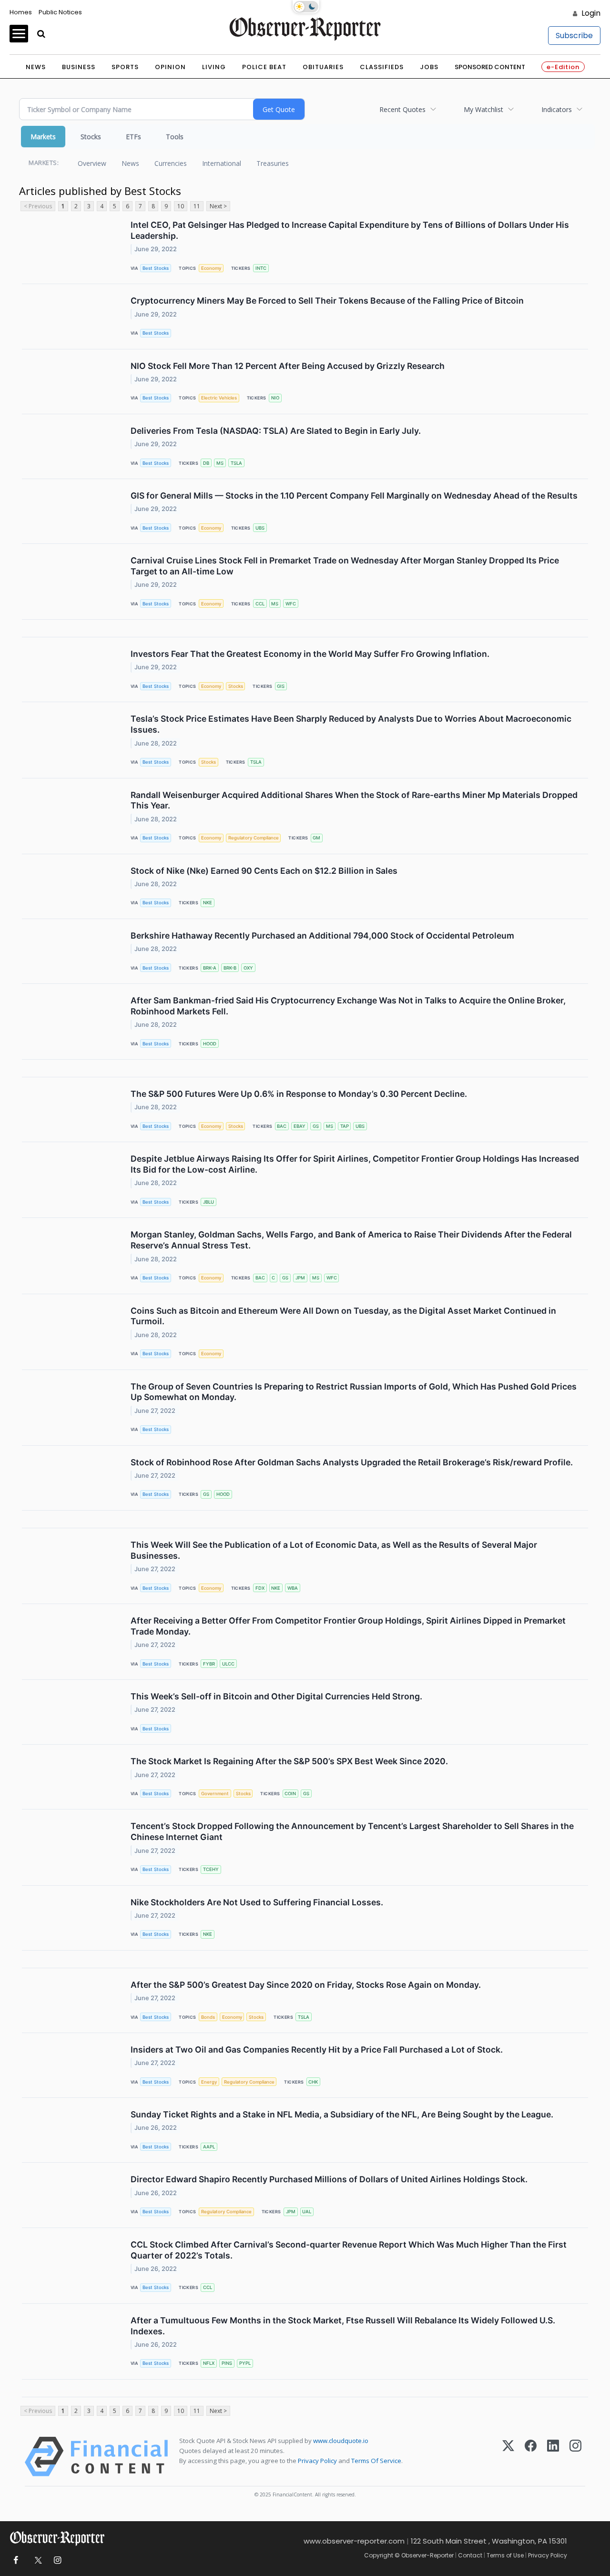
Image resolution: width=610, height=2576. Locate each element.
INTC (261, 268)
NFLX (209, 2363)
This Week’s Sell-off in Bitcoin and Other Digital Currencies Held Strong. (276, 1696)
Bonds (208, 2017)
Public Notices (60, 12)
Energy (209, 2082)
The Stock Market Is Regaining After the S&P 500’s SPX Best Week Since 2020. (289, 1761)
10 (181, 206)
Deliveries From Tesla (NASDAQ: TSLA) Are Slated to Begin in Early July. (276, 431)
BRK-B (230, 968)
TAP (345, 1126)
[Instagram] (575, 2457)
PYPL (245, 2363)
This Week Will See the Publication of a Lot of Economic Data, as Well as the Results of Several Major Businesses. (334, 1550)
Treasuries (273, 163)
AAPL (209, 2147)
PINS (227, 2363)
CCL (260, 604)
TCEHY (211, 1869)
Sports (125, 67)
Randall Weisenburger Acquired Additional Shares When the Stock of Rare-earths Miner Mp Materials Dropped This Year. (354, 800)
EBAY (300, 1126)
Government (215, 1794)
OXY (248, 968)
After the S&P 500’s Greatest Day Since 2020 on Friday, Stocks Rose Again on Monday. (306, 1985)
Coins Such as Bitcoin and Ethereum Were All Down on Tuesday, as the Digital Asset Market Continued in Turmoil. (343, 1316)
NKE (208, 903)
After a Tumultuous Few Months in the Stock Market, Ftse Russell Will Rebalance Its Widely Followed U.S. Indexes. (343, 2326)
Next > (218, 206)
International (222, 163)
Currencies (171, 163)
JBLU (208, 1202)
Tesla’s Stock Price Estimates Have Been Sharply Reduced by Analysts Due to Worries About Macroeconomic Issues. (351, 724)
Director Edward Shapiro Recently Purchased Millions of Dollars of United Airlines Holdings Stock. (329, 2179)
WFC (291, 604)
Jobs (429, 67)
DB (206, 463)
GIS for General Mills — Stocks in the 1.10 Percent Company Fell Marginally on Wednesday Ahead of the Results (354, 496)
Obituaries (323, 67)
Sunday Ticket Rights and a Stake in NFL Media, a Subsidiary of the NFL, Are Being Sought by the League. (342, 2114)
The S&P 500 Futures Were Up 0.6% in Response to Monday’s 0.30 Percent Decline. (299, 1094)
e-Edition (563, 67)
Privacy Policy (317, 2461)
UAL (307, 2212)
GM (316, 838)
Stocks (91, 137)
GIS (281, 686)
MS (220, 463)
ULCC (228, 1664)
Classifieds (382, 67)
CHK (313, 2082)
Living (214, 67)
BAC (282, 1126)
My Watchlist (483, 109)
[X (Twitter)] (508, 2457)
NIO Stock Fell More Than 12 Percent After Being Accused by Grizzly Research (288, 366)
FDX (260, 1588)
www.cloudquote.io (341, 2441)
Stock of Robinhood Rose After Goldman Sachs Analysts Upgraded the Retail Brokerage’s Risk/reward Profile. (352, 1462)
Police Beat (264, 67)
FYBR (209, 1664)
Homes (21, 12)
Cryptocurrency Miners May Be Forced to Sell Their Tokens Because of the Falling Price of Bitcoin (327, 301)
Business (79, 67)
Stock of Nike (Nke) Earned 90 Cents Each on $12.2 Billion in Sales (264, 871)
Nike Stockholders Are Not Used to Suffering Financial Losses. (257, 1902)
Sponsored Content (490, 67)
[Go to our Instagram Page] (57, 2561)
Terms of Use (505, 2555)
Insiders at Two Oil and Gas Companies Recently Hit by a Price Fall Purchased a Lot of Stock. (317, 2050)
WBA (293, 1588)
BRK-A (210, 968)
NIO (275, 398)
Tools (175, 137)
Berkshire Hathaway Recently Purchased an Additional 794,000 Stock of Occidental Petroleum (322, 935)
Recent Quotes (402, 109)
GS (316, 1126)
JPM (300, 1278)
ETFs (133, 137)
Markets (43, 137)
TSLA (236, 463)
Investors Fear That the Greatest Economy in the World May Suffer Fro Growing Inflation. (310, 654)
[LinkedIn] (553, 2457)
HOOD (210, 1044)
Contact (470, 2555)
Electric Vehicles (219, 398)
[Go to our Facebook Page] (15, 2561)
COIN (290, 1794)
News (36, 67)
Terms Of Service (376, 2461)
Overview (92, 163)
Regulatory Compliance (254, 838)
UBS (260, 528)
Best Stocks (156, 268)
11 (197, 206)
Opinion (170, 67)
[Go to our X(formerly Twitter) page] (36, 2561)
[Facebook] (531, 2457)
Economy (211, 268)
